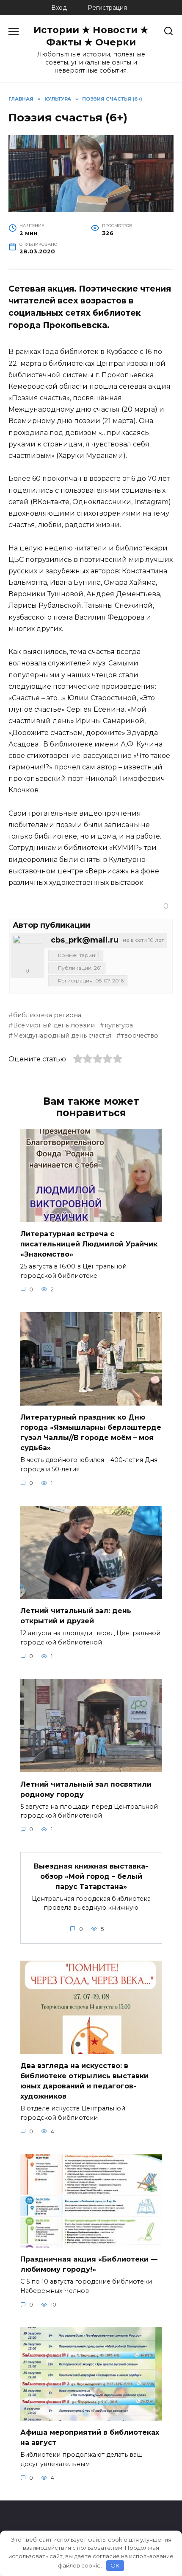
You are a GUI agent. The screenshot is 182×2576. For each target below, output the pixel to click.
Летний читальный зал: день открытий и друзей (76, 1616)
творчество (140, 1035)
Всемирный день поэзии (54, 1025)
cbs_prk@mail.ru (85, 940)
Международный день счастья (62, 1035)
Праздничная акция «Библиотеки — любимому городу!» (89, 2264)
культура (119, 1025)
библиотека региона (47, 1015)
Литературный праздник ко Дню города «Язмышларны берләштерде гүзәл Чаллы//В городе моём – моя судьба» (91, 1433)
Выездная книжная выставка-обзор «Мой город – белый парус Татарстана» (91, 1876)
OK (115, 2565)
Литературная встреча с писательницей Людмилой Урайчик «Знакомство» (89, 1244)
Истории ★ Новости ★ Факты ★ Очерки (91, 36)
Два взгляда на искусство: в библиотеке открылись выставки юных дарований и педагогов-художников (84, 2081)
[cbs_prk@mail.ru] (28, 950)
